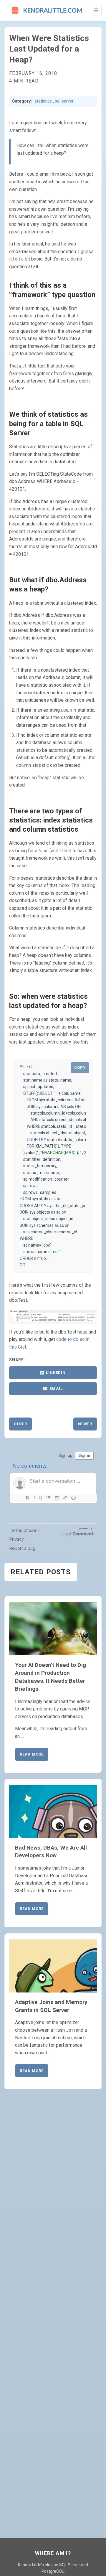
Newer (85, 1424)
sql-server (64, 101)
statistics (43, 101)
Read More (32, 1754)
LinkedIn (56, 1373)
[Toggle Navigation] (96, 10)
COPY (80, 1068)
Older (20, 1424)
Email (56, 1388)
